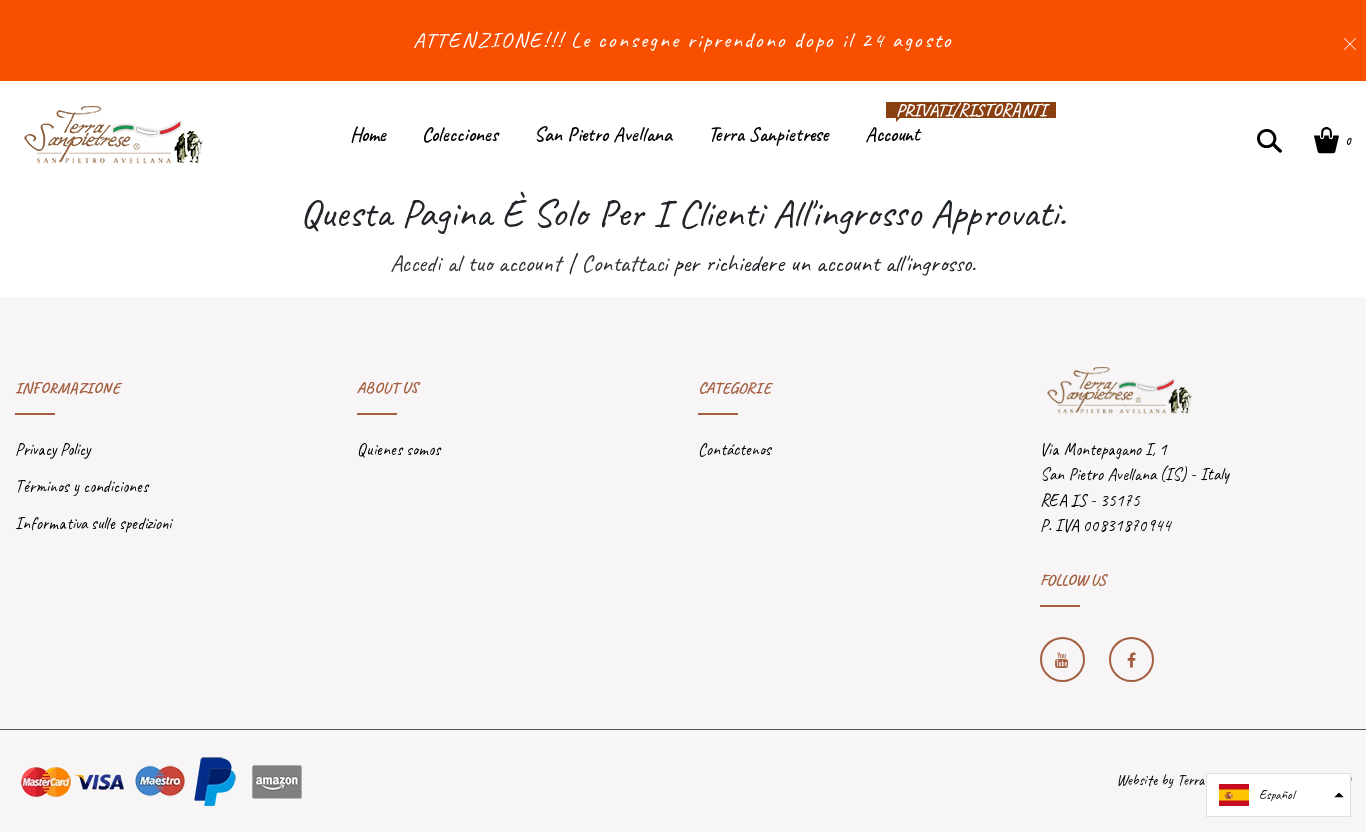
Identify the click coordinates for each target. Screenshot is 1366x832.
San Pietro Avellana (603, 134)
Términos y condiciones (81, 486)
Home (368, 134)
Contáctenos (734, 449)
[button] (1278, 795)
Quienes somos (398, 449)
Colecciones (460, 134)
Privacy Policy (52, 449)
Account (892, 129)
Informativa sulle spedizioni (93, 523)
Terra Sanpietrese (768, 134)
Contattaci (624, 263)
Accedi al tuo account (475, 263)
